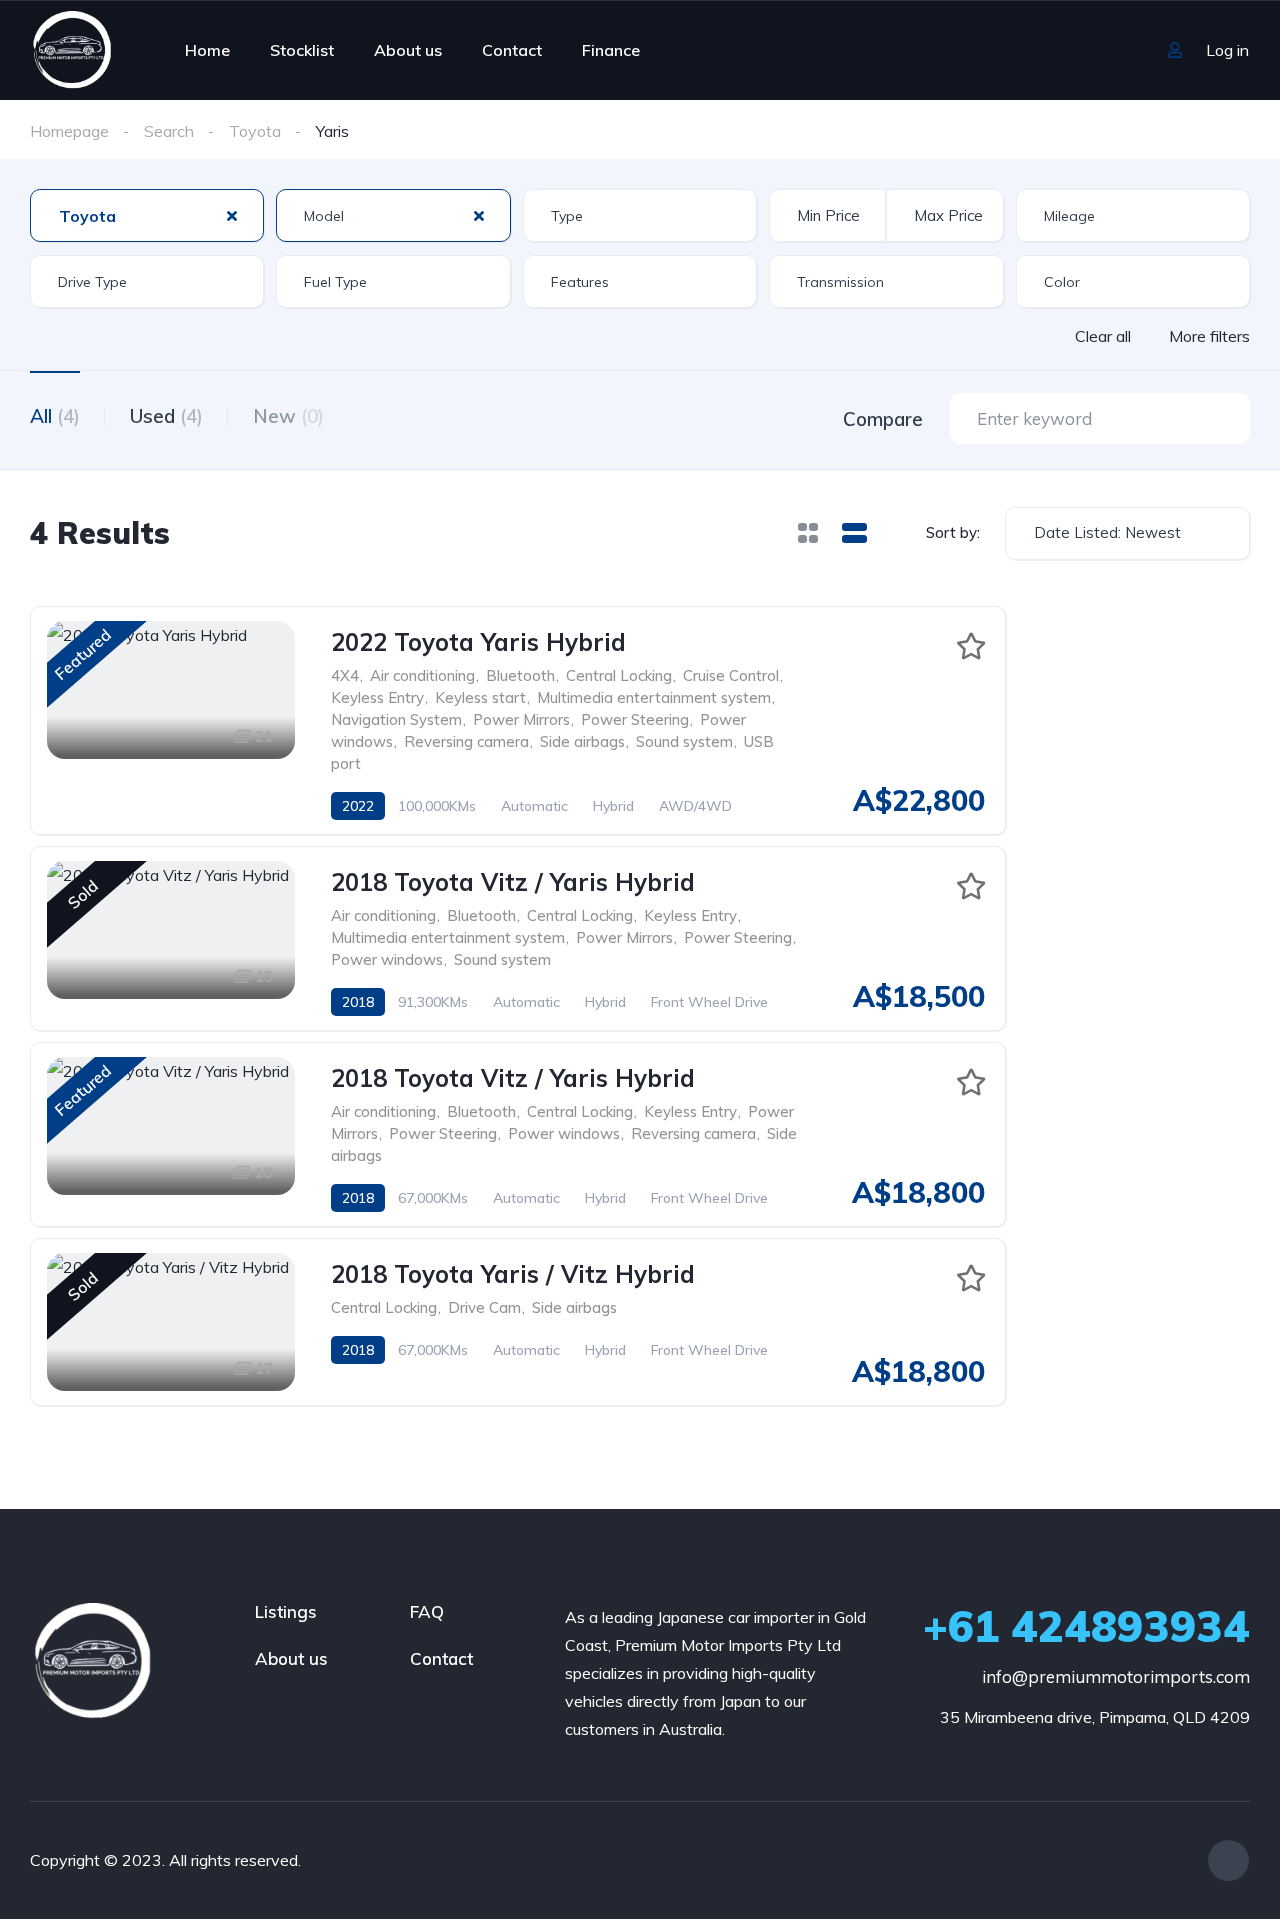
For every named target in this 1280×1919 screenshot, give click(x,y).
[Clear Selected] (232, 215)
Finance (611, 50)
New (288, 416)
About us (408, 50)
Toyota (255, 131)
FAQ (427, 1611)
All (55, 416)
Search (169, 131)
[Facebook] (1228, 1860)
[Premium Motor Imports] (71, 50)
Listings (286, 1611)
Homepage (69, 131)
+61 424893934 (1086, 1626)
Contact (512, 50)
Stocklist (302, 50)
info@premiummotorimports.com (1116, 1676)
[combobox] (147, 215)
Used (166, 416)
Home (207, 50)
